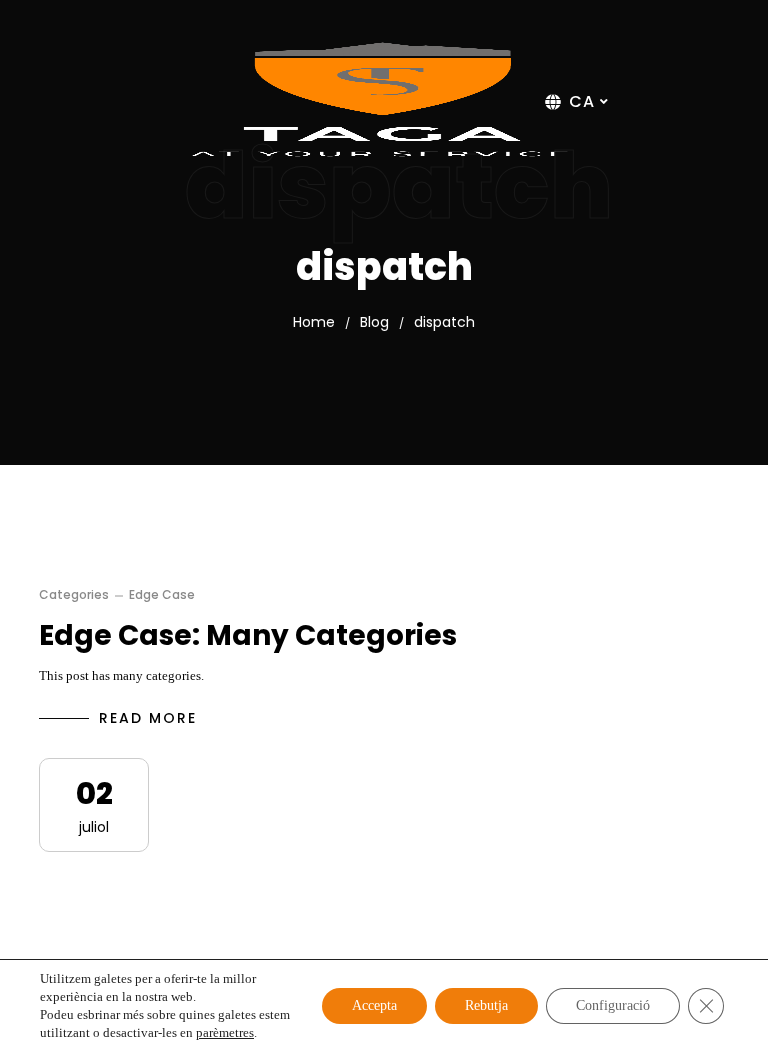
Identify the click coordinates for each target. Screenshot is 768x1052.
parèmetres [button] (225, 1032)
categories (74, 595)
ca (582, 102)
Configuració (613, 1005)
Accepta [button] (374, 1005)
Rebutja (486, 1005)
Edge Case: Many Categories (248, 635)
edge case (162, 595)
